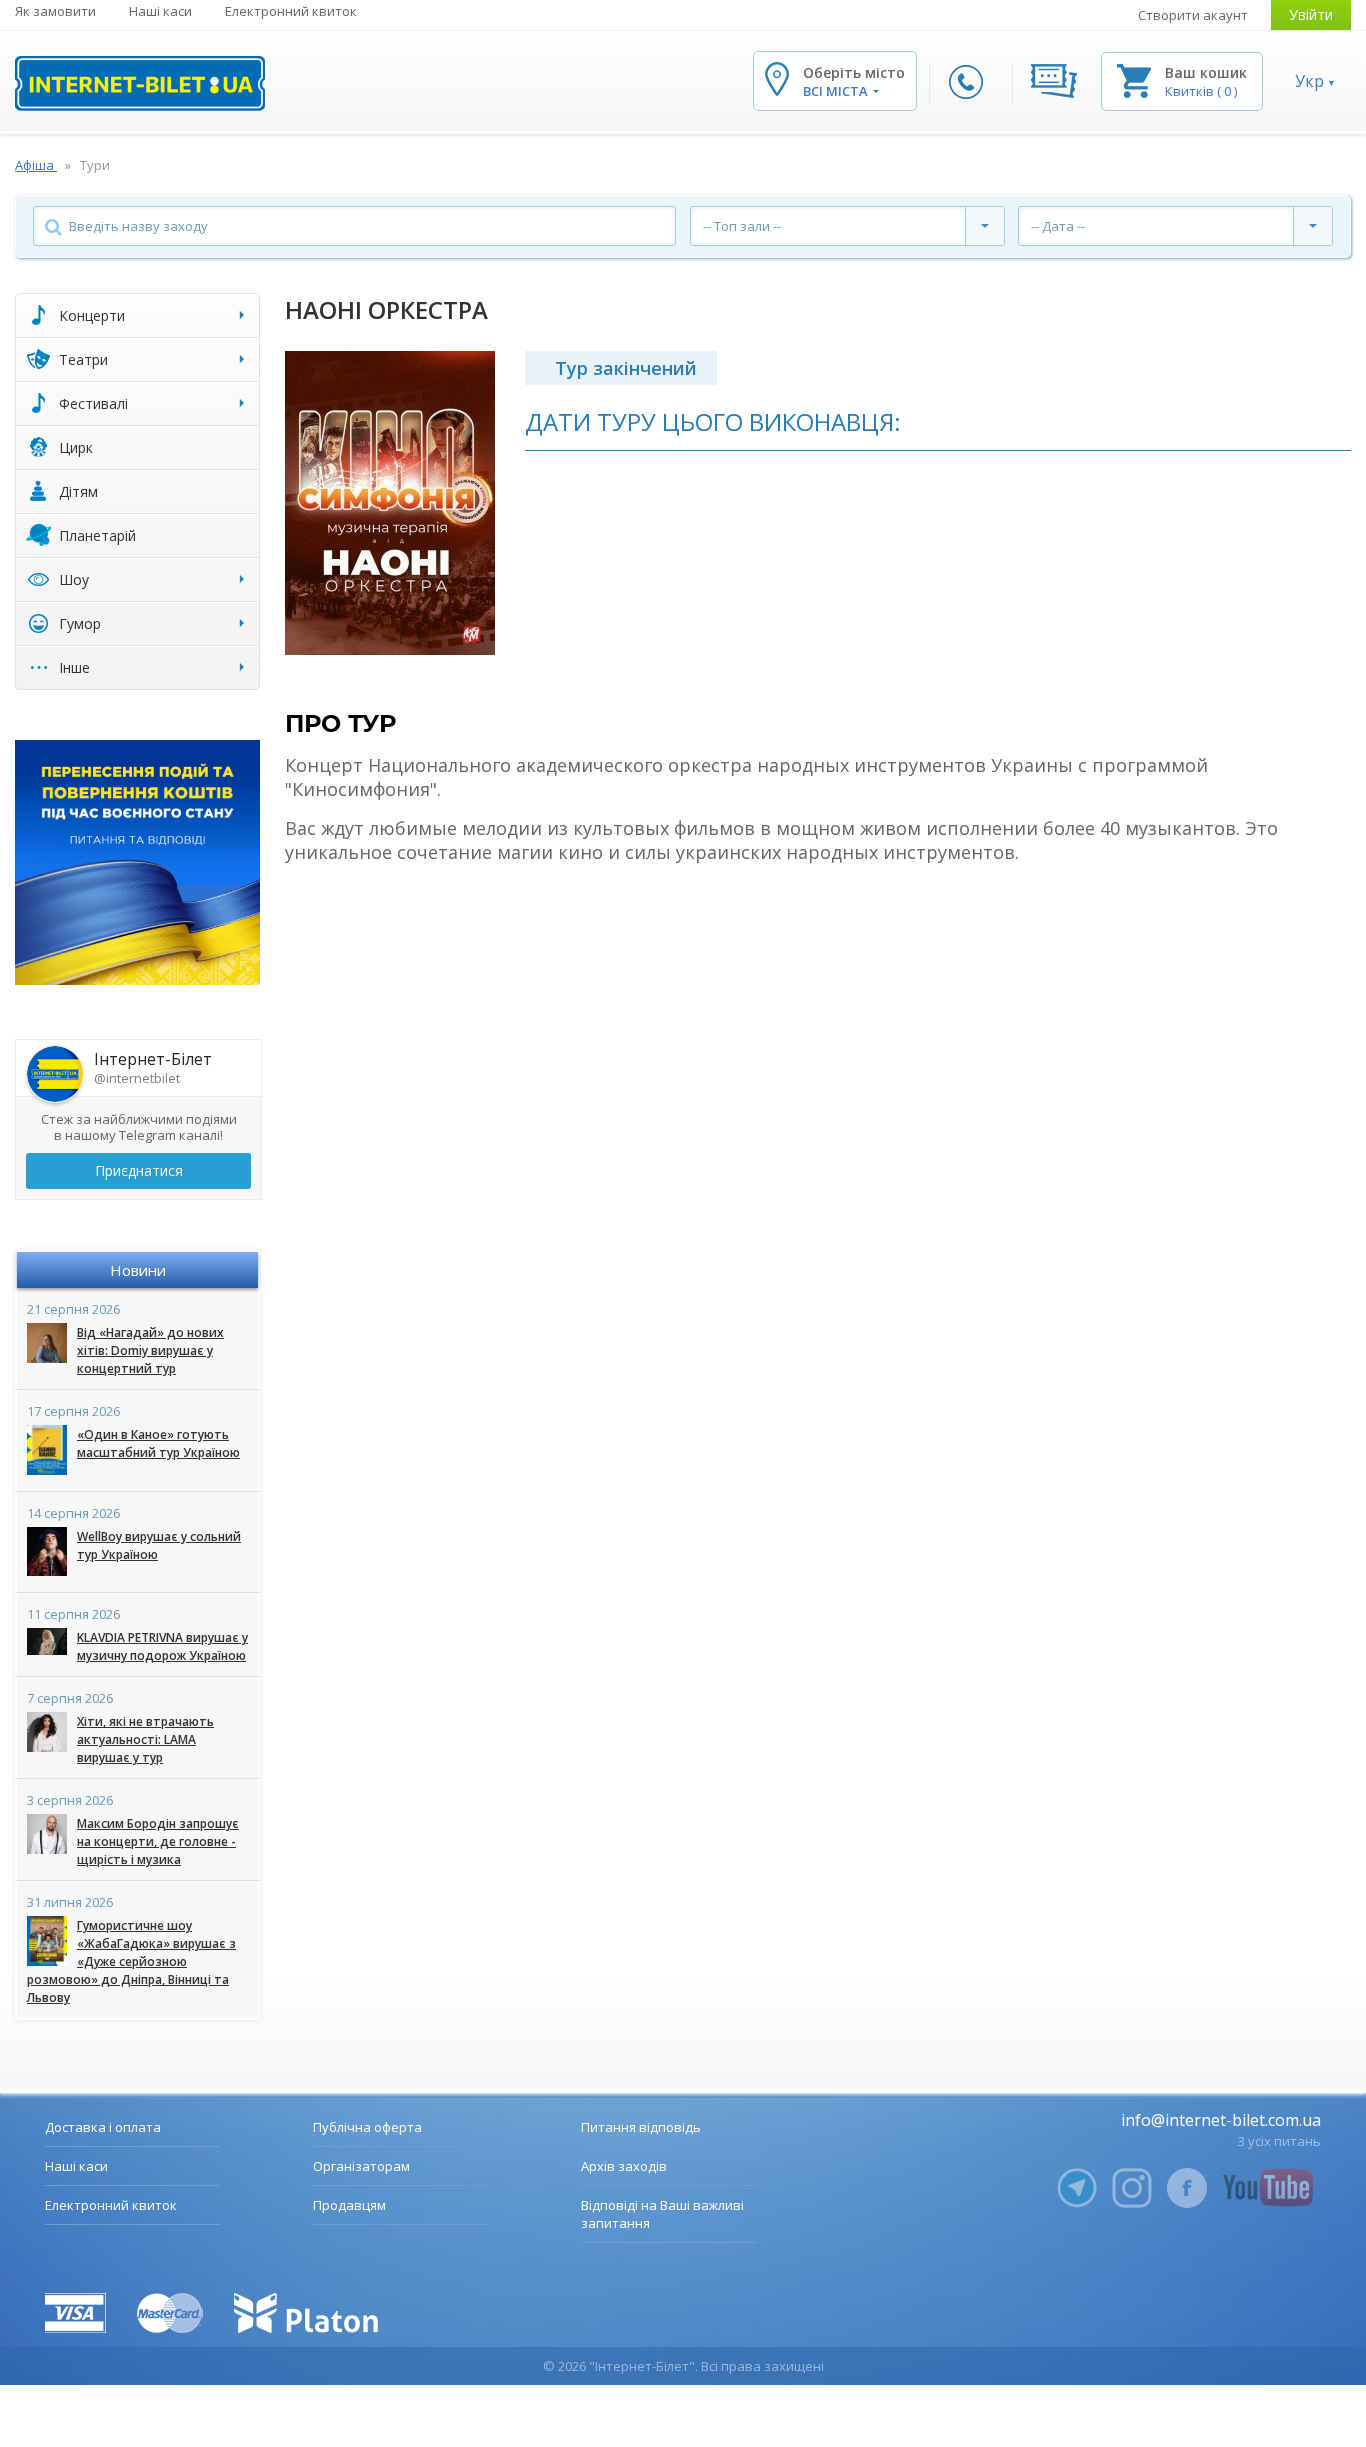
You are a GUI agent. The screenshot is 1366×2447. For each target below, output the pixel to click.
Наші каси (160, 11)
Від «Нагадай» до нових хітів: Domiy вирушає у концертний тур (150, 1350)
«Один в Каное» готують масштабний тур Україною (158, 1443)
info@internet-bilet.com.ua (1221, 2120)
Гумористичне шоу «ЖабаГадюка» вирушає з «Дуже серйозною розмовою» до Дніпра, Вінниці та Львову (131, 1961)
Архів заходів (624, 2166)
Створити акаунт (1193, 15)
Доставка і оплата (103, 2127)
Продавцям (349, 2205)
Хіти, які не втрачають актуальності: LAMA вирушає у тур (145, 1739)
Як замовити (55, 11)
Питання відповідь (641, 2127)
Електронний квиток (291, 11)
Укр (1309, 81)
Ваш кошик (1206, 72)
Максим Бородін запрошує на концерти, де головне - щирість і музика (158, 1841)
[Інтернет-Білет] (140, 83)
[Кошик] (1134, 79)
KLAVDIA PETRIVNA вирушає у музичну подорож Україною (162, 1646)
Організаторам (361, 2166)
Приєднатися (139, 1170)
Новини (138, 1270)
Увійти (1311, 14)
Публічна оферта (367, 2127)
